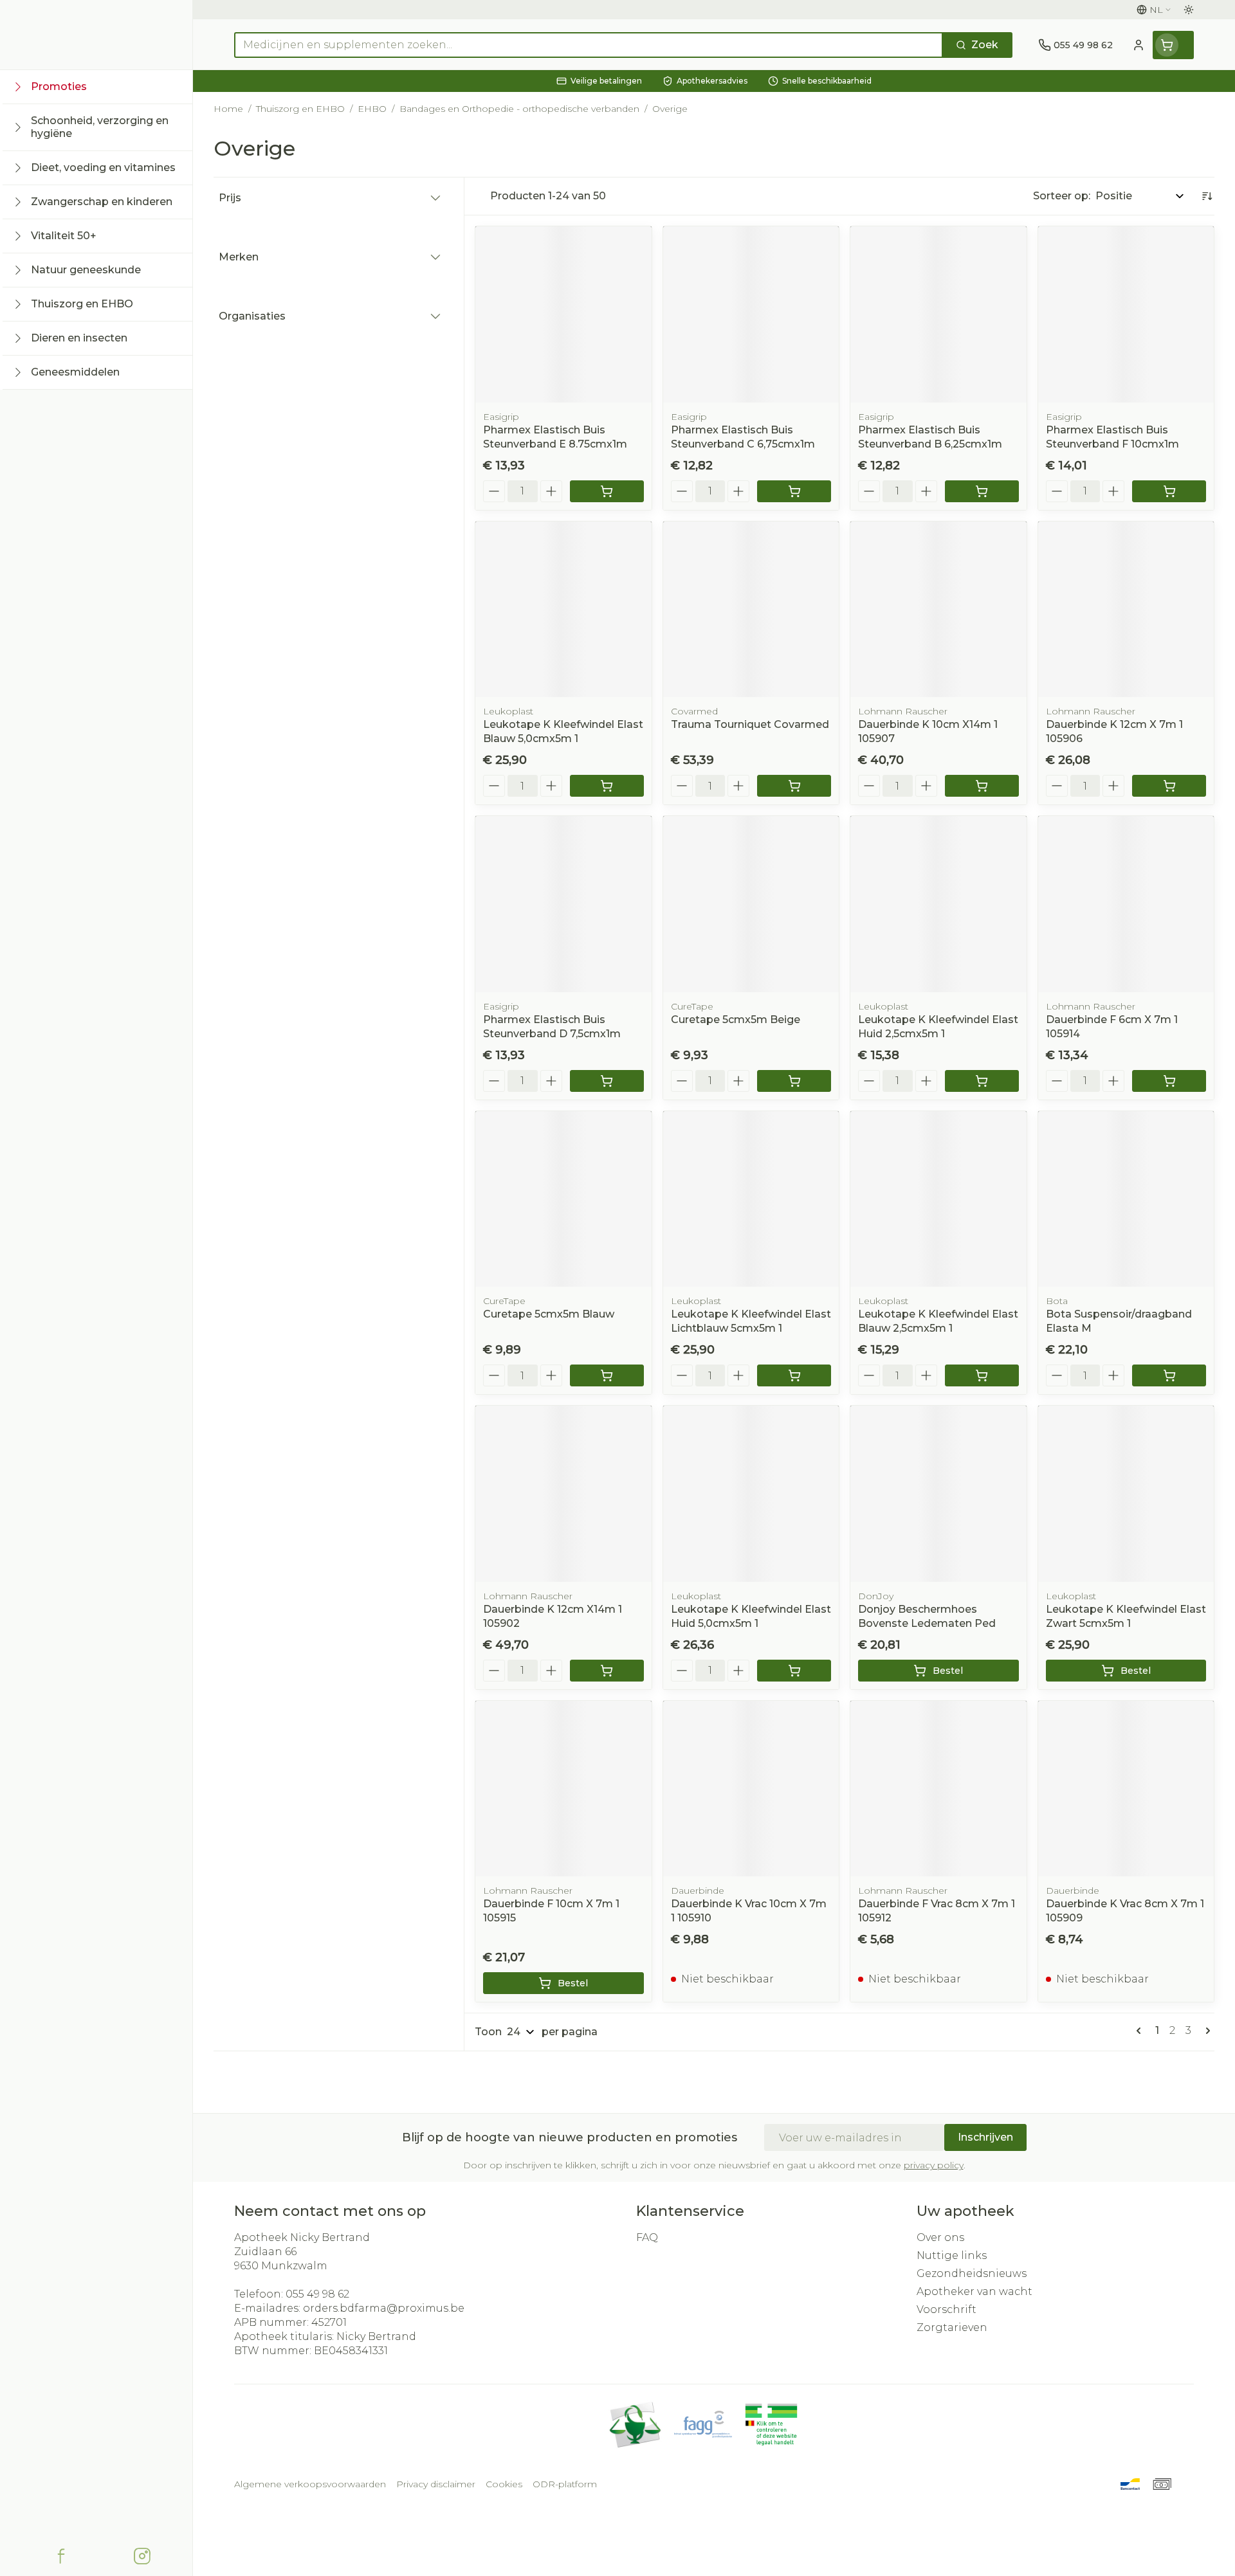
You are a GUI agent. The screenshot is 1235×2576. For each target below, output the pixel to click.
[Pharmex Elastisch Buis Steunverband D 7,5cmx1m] (563, 904)
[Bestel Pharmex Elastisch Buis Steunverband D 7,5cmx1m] (607, 1081)
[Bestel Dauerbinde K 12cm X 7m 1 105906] (1169, 786)
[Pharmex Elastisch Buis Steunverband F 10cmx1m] (1126, 314)
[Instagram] (142, 2556)
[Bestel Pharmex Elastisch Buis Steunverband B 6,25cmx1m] (982, 491)
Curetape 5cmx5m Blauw (549, 1314)
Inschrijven (985, 2137)
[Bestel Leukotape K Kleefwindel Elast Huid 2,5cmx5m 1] (982, 1081)
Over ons (940, 2237)
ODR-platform (565, 2484)
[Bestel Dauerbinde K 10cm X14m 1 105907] (982, 786)
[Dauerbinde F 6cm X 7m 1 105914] (1126, 904)
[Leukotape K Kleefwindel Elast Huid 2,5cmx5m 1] (938, 904)
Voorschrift (947, 2309)
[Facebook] (61, 2556)
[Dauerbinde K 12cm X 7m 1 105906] (1126, 610)
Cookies (504, 2484)
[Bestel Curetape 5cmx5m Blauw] (607, 1375)
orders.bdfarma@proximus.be (384, 2308)
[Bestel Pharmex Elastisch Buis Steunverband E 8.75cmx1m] (607, 491)
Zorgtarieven (952, 2327)
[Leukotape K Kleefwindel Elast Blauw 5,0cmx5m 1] (563, 610)
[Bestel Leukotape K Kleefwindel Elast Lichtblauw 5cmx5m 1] (794, 1375)
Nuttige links (952, 2255)
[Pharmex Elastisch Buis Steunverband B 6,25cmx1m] (938, 314)
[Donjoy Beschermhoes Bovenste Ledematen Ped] (938, 1494)
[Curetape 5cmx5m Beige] (751, 904)
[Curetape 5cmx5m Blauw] (563, 1199)
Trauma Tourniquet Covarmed (750, 724)
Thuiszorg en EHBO (300, 109)
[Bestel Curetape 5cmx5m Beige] (794, 1081)
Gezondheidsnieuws (972, 2273)
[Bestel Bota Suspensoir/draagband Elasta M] (1169, 1375)
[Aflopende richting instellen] (1207, 196)
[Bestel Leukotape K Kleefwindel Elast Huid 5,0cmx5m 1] (794, 1671)
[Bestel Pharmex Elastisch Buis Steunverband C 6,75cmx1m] (794, 491)
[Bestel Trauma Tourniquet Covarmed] (794, 786)
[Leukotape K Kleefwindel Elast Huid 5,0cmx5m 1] (751, 1494)
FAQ (647, 2237)
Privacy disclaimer (436, 2484)
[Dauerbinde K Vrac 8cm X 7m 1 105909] (1126, 1789)
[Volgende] (1205, 2031)
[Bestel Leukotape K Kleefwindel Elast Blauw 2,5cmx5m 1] (982, 1375)
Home (228, 109)
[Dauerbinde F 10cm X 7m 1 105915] (563, 1789)
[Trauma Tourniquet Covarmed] (751, 610)
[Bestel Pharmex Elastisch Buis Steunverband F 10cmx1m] (1169, 491)
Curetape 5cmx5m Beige (736, 1020)
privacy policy (934, 2165)
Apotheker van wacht (974, 2291)
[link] (1141, 2031)
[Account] (1139, 45)
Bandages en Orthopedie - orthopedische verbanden (519, 109)
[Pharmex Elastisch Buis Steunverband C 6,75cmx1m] (751, 314)
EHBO (372, 109)
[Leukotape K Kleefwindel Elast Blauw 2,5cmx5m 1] (938, 1199)
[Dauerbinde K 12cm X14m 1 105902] (563, 1494)
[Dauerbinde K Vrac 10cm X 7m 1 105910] (751, 1789)
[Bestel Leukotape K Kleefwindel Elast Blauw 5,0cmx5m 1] (607, 786)
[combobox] (589, 45)
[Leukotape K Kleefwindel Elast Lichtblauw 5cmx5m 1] (751, 1199)
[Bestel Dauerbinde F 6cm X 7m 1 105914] (1169, 1081)
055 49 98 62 (317, 2294)
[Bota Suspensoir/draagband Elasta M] (1126, 1199)
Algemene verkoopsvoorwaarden (310, 2484)
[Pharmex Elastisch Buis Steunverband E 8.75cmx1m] (563, 314)
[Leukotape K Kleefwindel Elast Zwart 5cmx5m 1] (1126, 1494)
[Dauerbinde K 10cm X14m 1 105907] (938, 610)
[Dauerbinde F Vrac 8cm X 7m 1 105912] (938, 1789)
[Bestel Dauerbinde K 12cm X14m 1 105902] (607, 1671)
